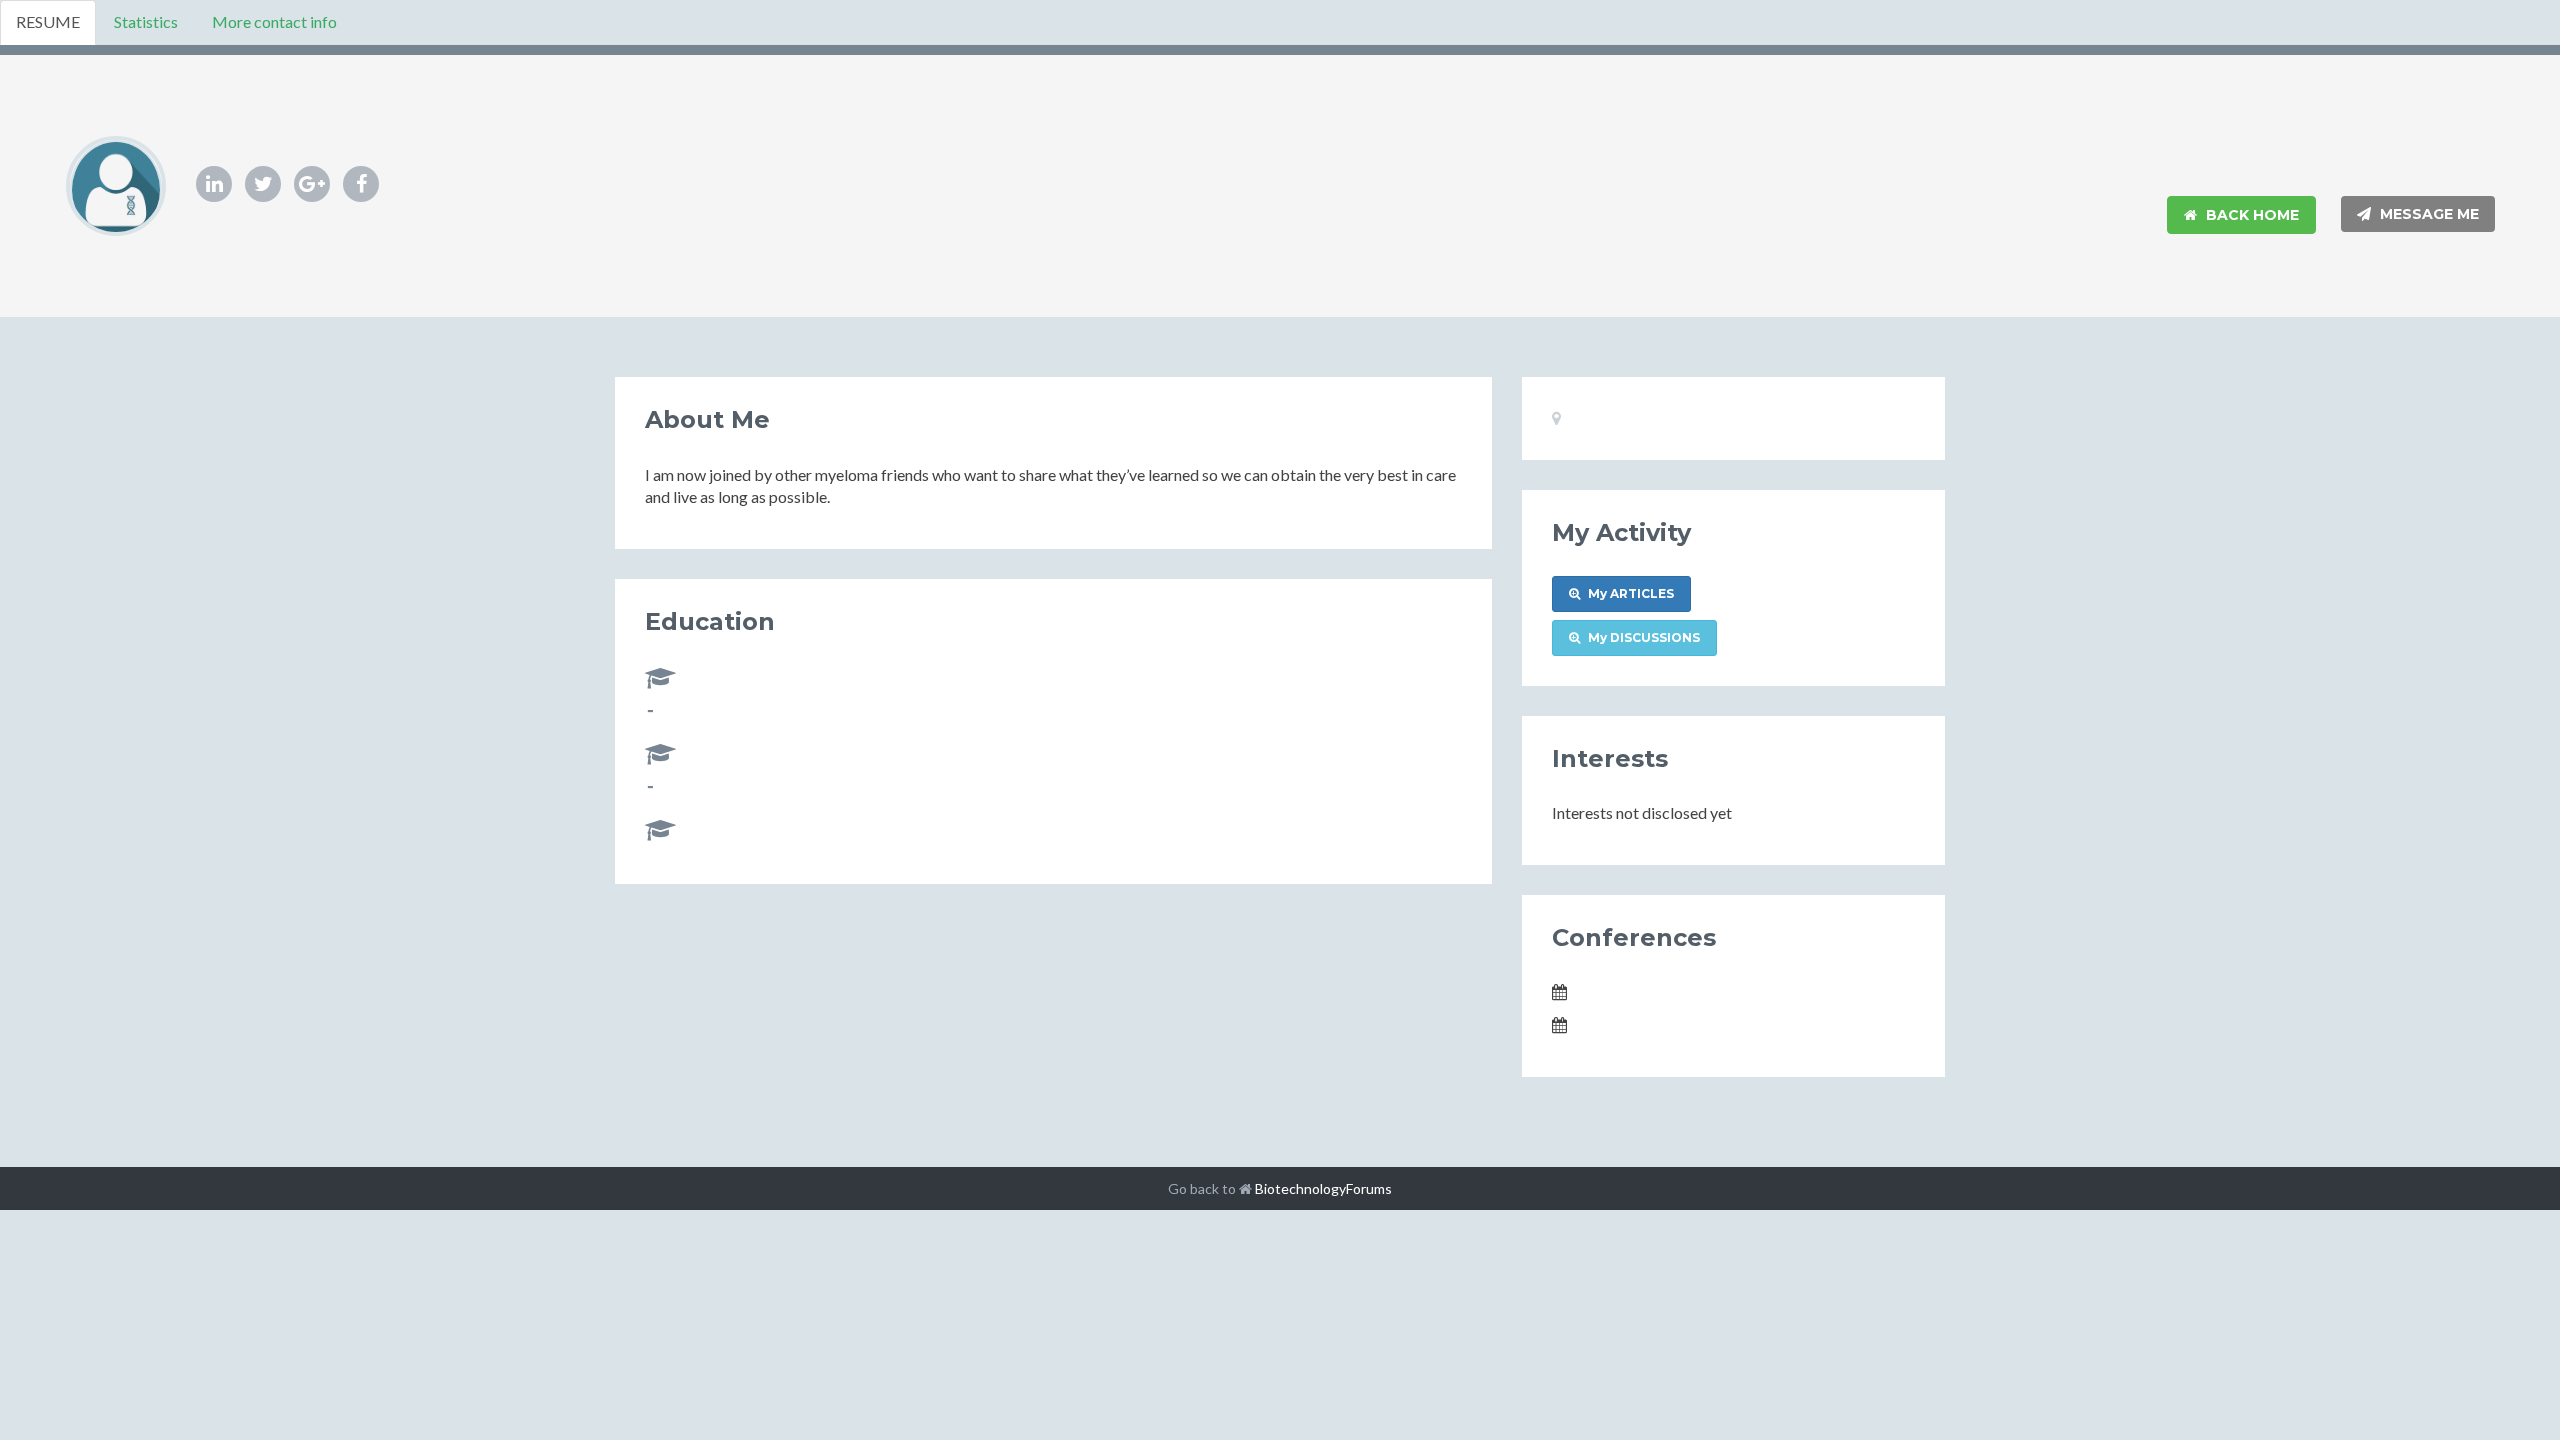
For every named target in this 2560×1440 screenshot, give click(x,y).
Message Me (2427, 214)
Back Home (2250, 215)
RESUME (48, 21)
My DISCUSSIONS (1642, 637)
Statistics (146, 21)
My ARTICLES (1629, 593)
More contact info (274, 21)
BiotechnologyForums (1323, 1188)
